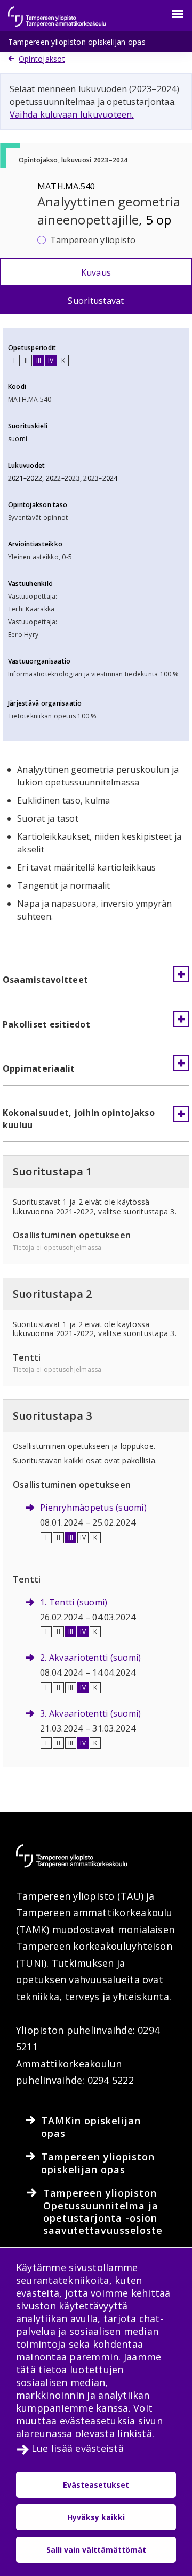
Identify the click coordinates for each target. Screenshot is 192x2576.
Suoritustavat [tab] (96, 301)
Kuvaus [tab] (96, 272)
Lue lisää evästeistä (78, 2448)
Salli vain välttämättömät (96, 2550)
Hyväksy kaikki (96, 2517)
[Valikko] (171, 14)
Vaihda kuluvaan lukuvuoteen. (72, 114)
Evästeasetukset (96, 2485)
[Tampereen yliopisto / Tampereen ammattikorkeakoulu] (67, 11)
